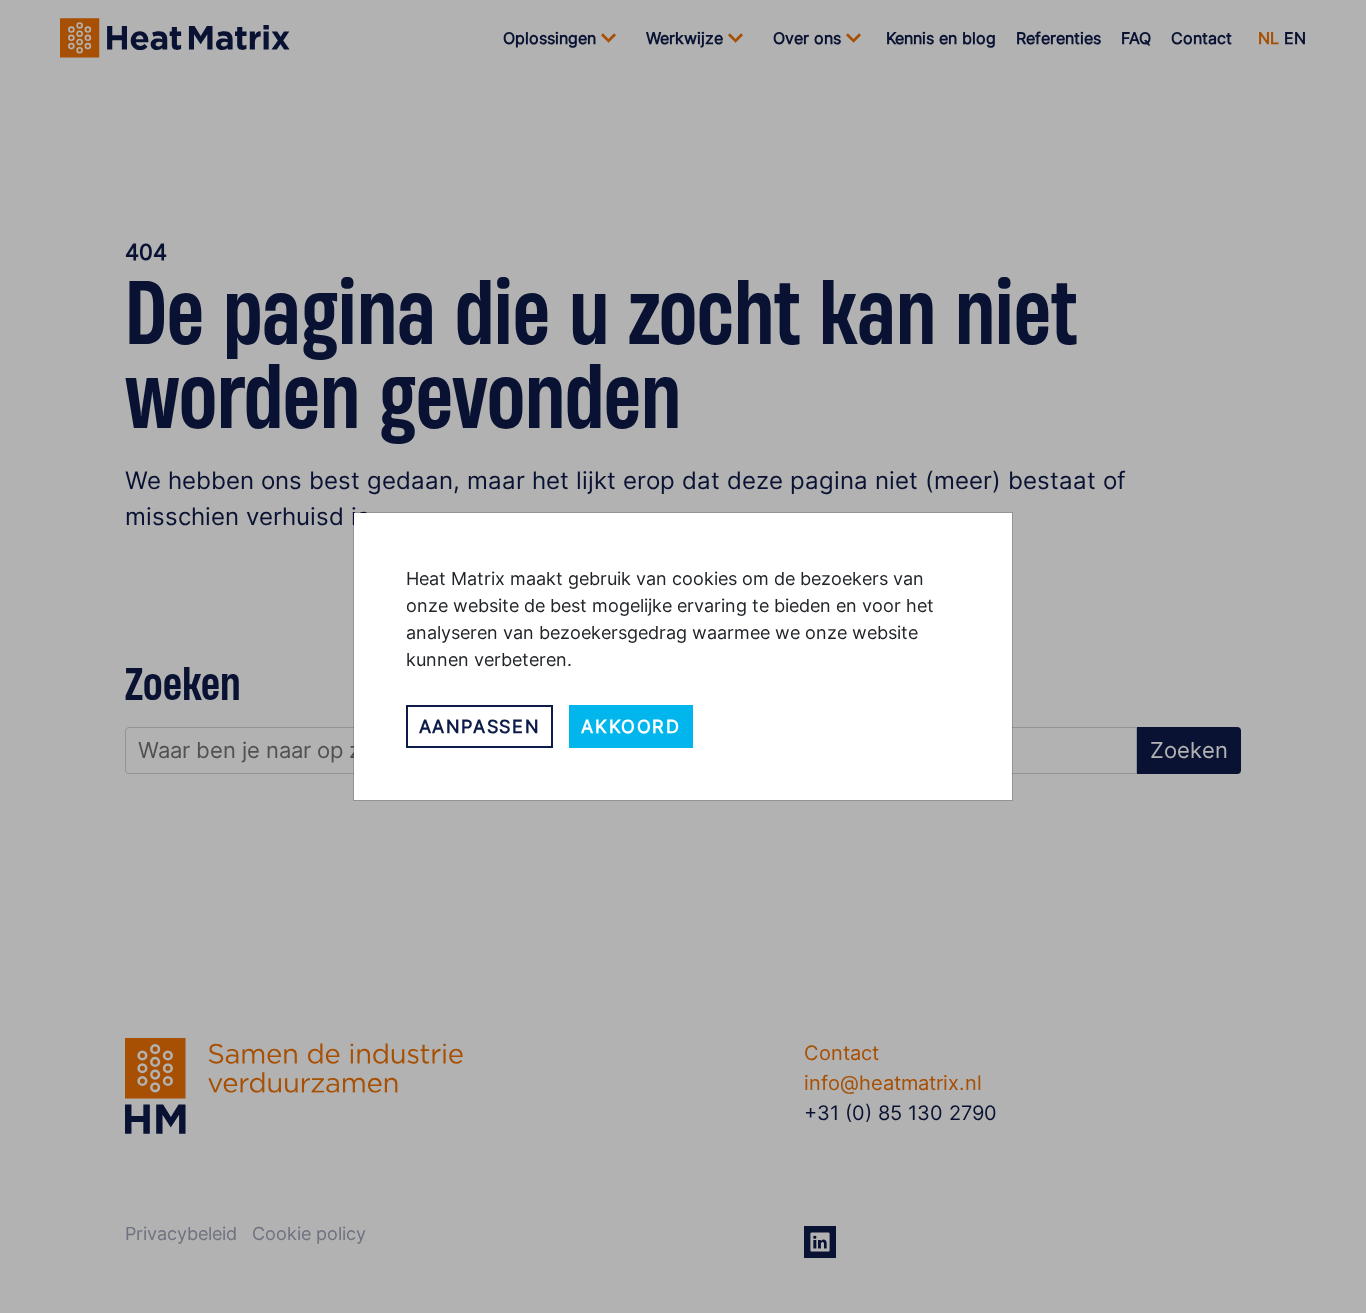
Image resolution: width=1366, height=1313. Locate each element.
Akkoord (630, 726)
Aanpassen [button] (480, 726)
